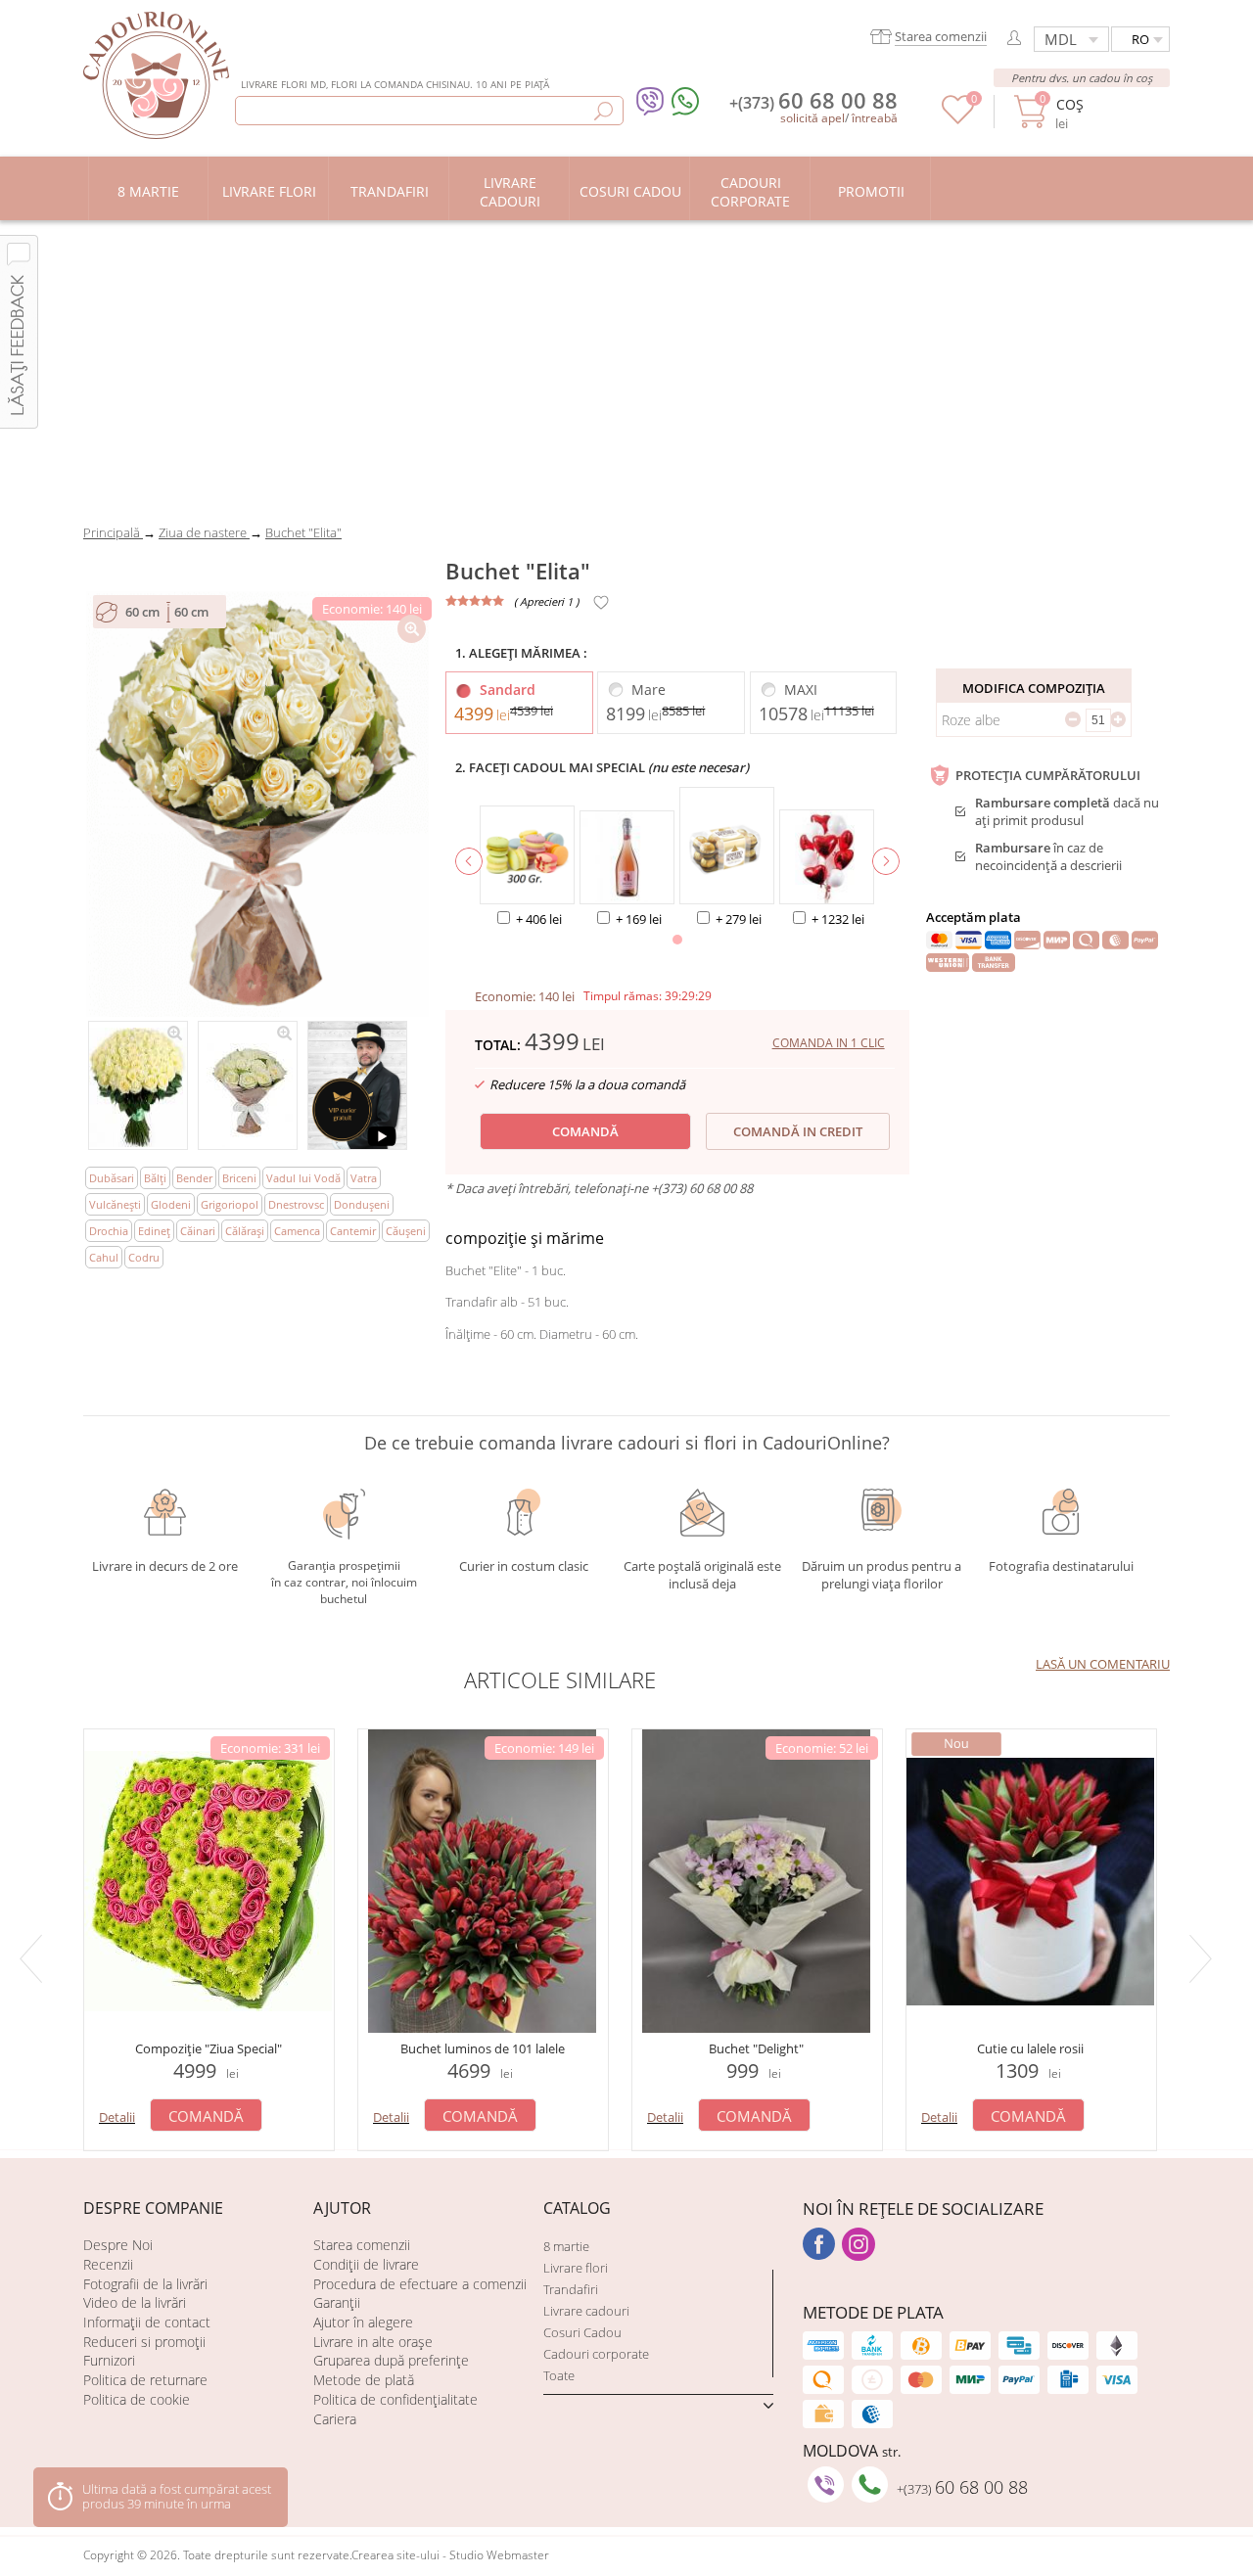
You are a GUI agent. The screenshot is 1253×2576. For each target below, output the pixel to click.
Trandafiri (571, 2289)
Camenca (297, 1231)
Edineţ (154, 1231)
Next (1204, 1958)
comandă (585, 1131)
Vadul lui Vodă (303, 1178)
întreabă (875, 118)
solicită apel (812, 118)
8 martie (566, 2246)
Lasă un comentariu (1103, 1664)
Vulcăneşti (115, 1204)
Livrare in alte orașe (373, 2342)
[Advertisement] (626, 367)
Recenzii (108, 2264)
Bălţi (155, 1178)
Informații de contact (147, 2322)
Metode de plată (364, 2380)
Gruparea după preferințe (391, 2360)
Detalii (117, 2117)
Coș (1069, 104)
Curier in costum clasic (524, 1566)
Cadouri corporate (596, 2354)
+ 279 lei (739, 919)
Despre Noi (118, 2245)
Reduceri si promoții (144, 2342)
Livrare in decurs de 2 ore (165, 1566)
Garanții (337, 2302)
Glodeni (171, 1204)
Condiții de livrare (366, 2264)
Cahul (104, 1257)
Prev (34, 1958)
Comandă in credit (798, 1131)
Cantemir (353, 1231)
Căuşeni (406, 1231)
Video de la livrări (135, 2302)
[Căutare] (603, 111)
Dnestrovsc (296, 1204)
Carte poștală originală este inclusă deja (702, 1575)
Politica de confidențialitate (395, 2399)
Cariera (335, 2419)
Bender (194, 1178)
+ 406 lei (539, 919)
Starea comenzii (362, 2245)
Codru (144, 1257)
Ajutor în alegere (363, 2322)
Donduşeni (362, 1204)
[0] (958, 119)
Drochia (109, 1231)
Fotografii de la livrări (145, 2284)
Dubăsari (112, 1178)
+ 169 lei (639, 919)
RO (1140, 39)
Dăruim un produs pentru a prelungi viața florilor (882, 1574)
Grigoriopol (230, 1204)
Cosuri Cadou (582, 2332)
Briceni (239, 1178)
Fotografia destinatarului (1061, 1566)
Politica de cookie (137, 2399)
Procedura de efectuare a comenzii (420, 2284)
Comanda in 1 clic (829, 1043)
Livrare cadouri (586, 2311)
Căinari (198, 1231)
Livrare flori (576, 2268)
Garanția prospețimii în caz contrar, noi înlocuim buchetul (344, 1579)
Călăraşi (245, 1231)
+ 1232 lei (838, 919)
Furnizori (109, 2360)
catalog (577, 2208)
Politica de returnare (145, 2380)
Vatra (364, 1178)
